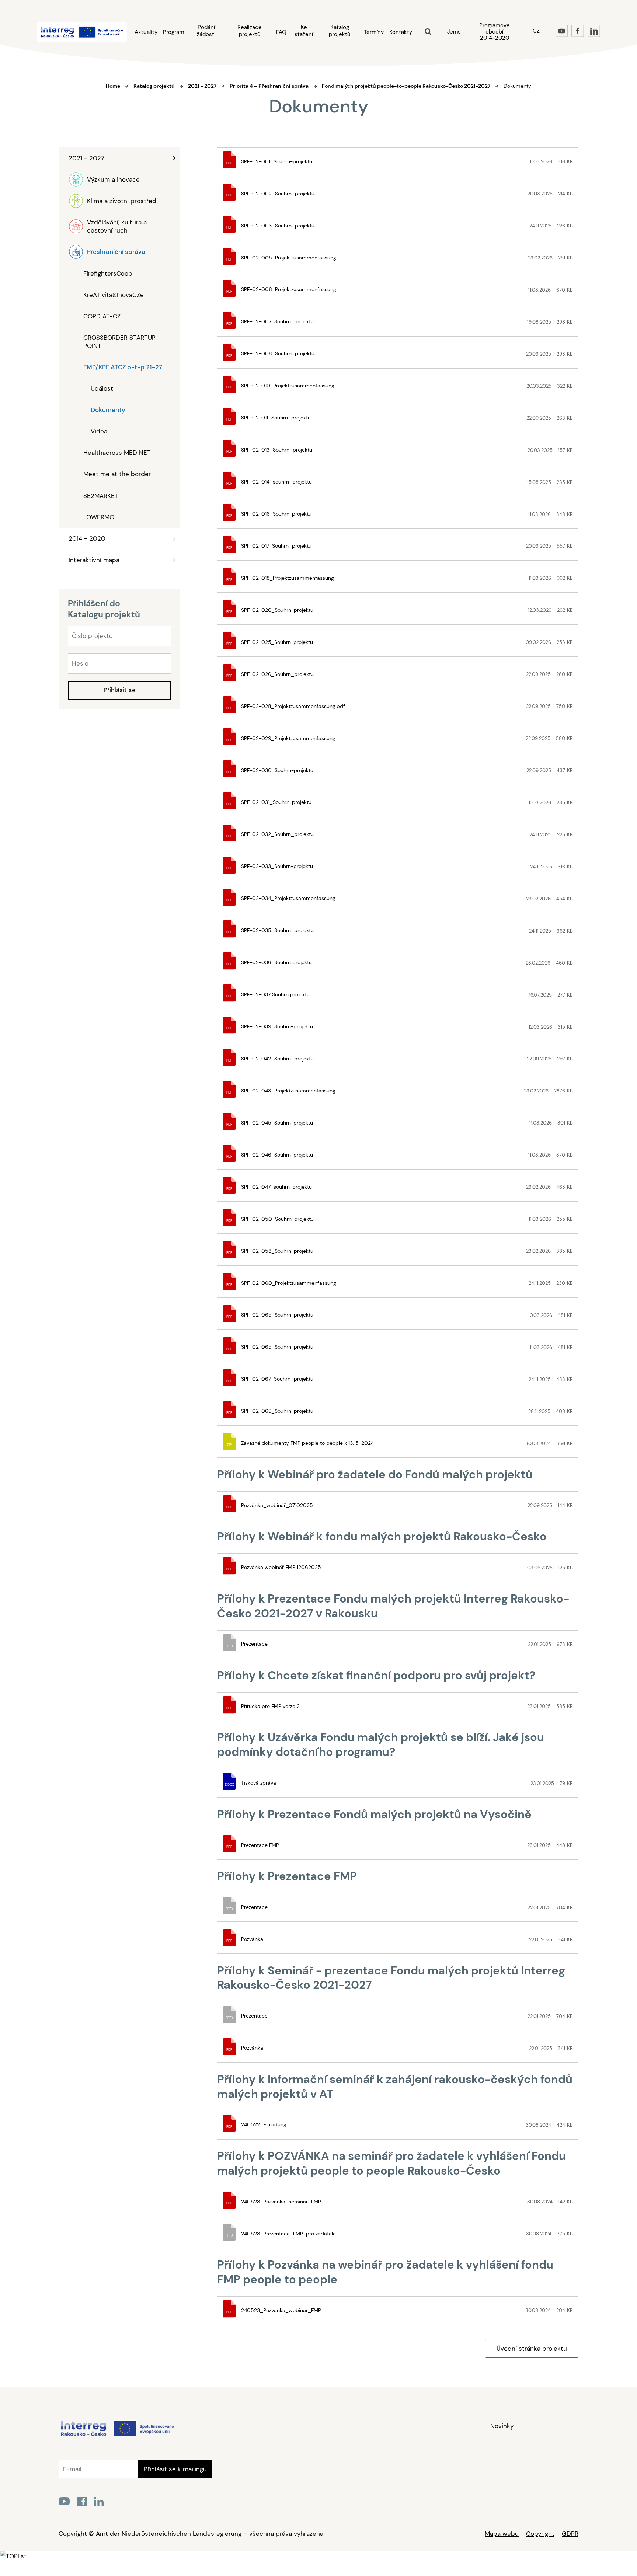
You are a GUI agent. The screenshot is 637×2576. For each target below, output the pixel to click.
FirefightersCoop (108, 273)
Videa (99, 431)
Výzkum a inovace (113, 179)
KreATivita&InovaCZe (114, 295)
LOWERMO (99, 517)
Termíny (374, 32)
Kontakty (401, 32)
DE (536, 49)
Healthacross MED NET (117, 453)
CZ (536, 31)
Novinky (502, 2426)
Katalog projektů (340, 31)
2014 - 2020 (87, 538)
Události (103, 388)
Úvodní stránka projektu (532, 2349)
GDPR (570, 2534)
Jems (454, 32)
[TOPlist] (13, 2556)
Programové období (495, 32)
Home (113, 86)
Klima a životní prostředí (122, 201)
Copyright (540, 2534)
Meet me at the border (117, 474)
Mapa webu (502, 2534)
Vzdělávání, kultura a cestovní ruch (117, 226)
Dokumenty (108, 410)
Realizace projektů (250, 31)
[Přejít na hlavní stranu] (117, 2436)
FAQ (281, 32)
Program (173, 32)
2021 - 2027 (86, 158)
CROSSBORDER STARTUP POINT (119, 342)
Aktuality (146, 32)
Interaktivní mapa (94, 560)
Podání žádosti (206, 31)
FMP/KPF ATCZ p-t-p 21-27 (123, 367)
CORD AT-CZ (102, 316)
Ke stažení (304, 31)
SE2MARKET (101, 496)
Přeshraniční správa (116, 252)
